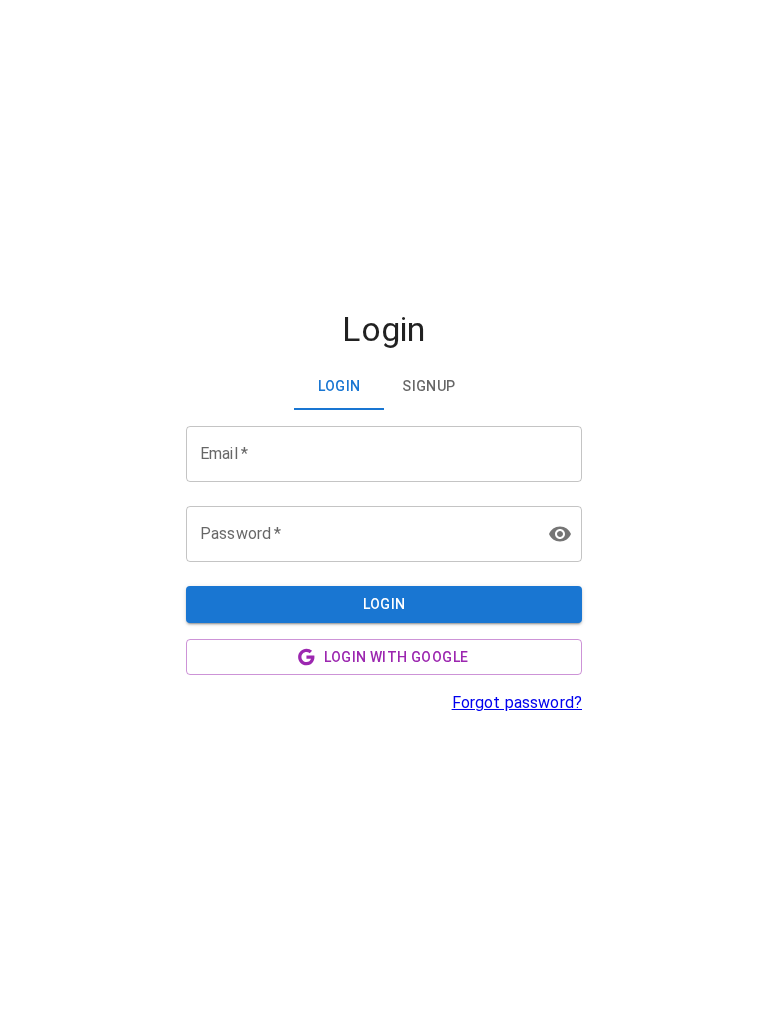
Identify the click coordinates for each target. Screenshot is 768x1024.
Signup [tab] (428, 386)
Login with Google (396, 657)
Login (384, 604)
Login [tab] (339, 386)
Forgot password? (517, 702)
